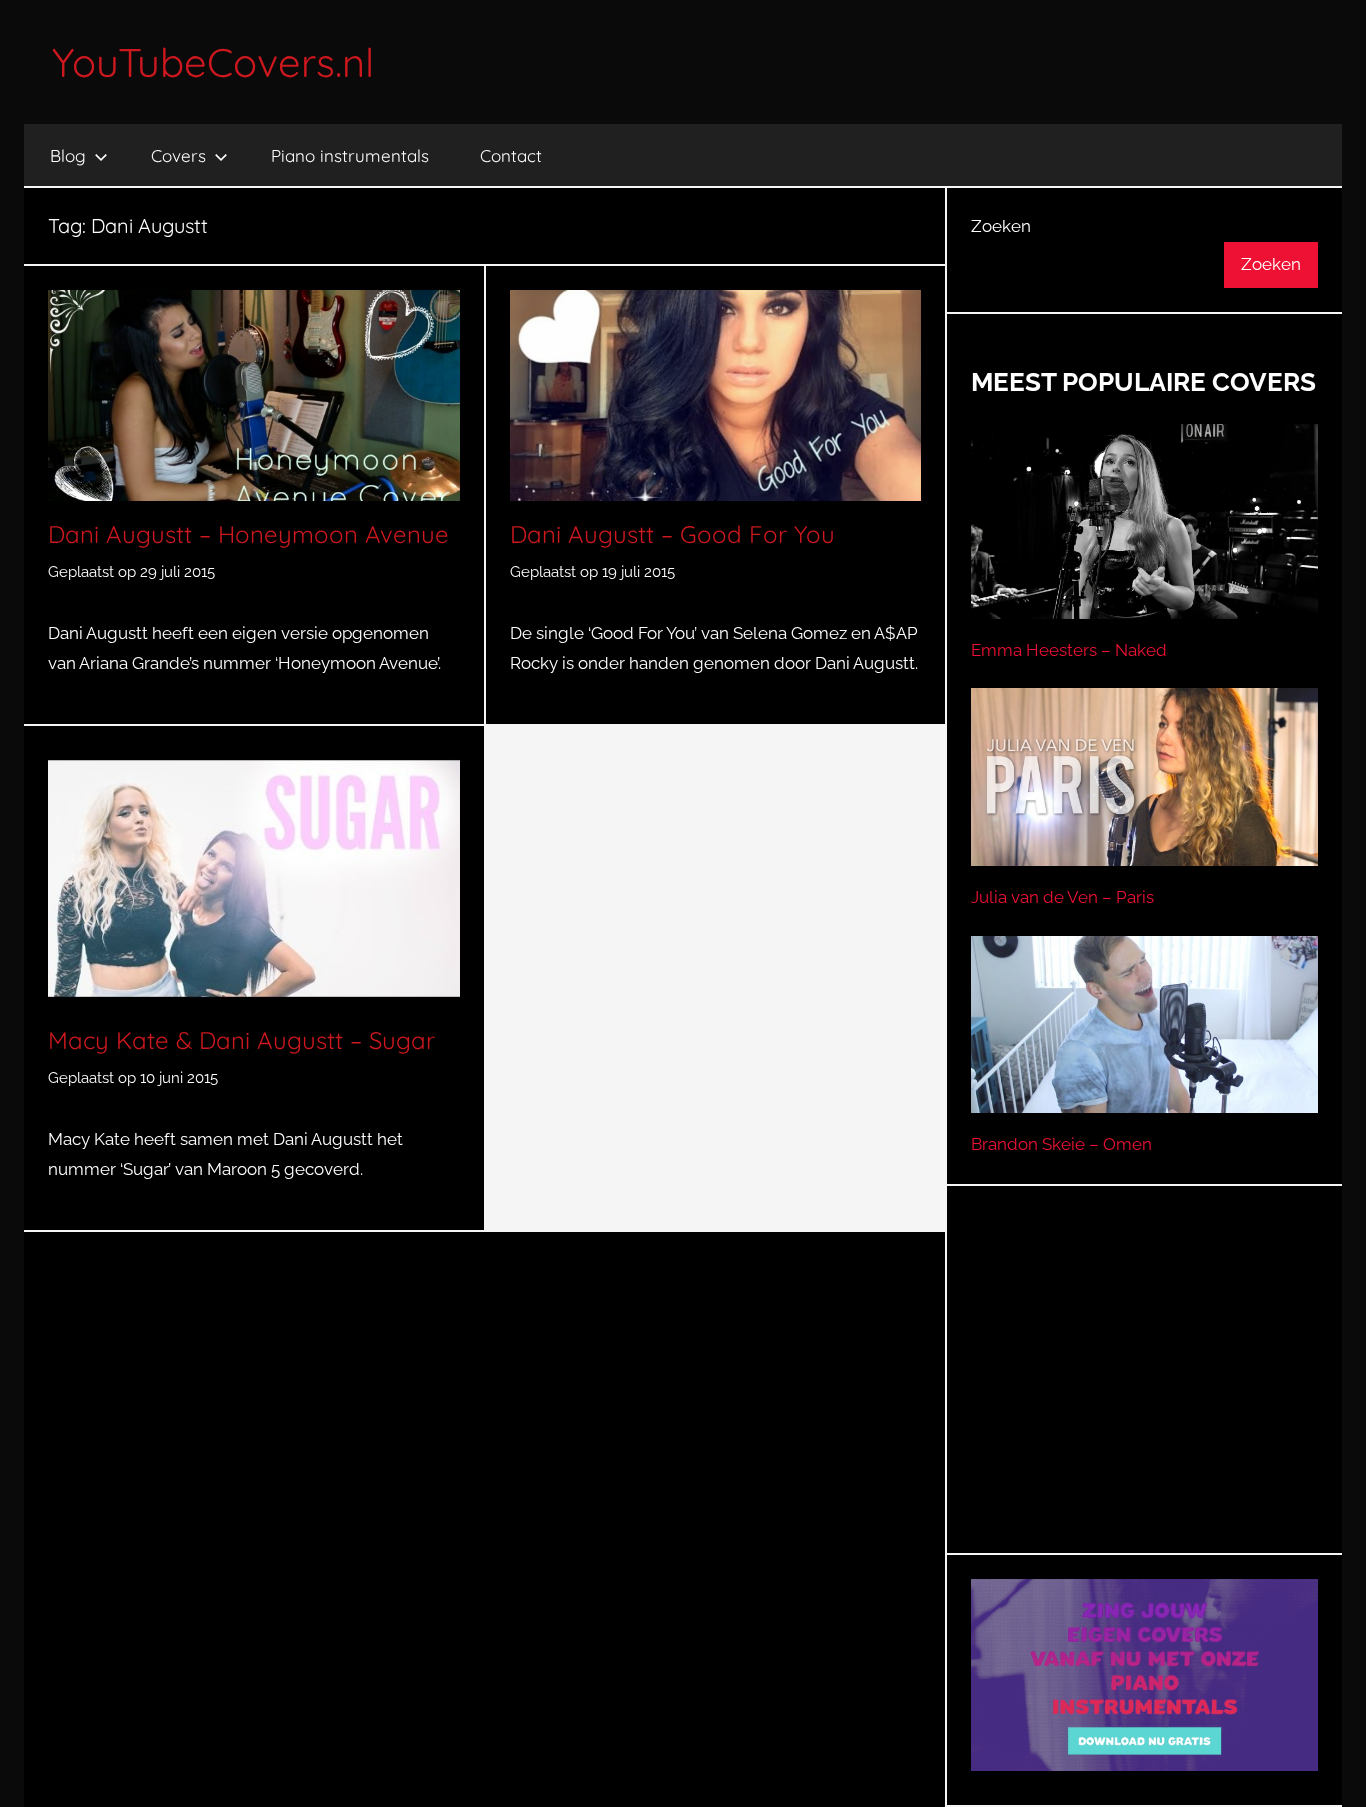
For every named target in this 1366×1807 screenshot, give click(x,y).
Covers (178, 155)
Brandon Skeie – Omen (1061, 1144)
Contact (511, 155)
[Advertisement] (1145, 1395)
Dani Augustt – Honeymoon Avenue (248, 534)
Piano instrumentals (350, 155)
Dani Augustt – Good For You (672, 534)
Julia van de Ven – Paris (1062, 897)
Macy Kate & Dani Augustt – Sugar (241, 1040)
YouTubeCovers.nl (213, 62)
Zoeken (1001, 226)
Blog (68, 155)
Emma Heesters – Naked (1069, 650)
